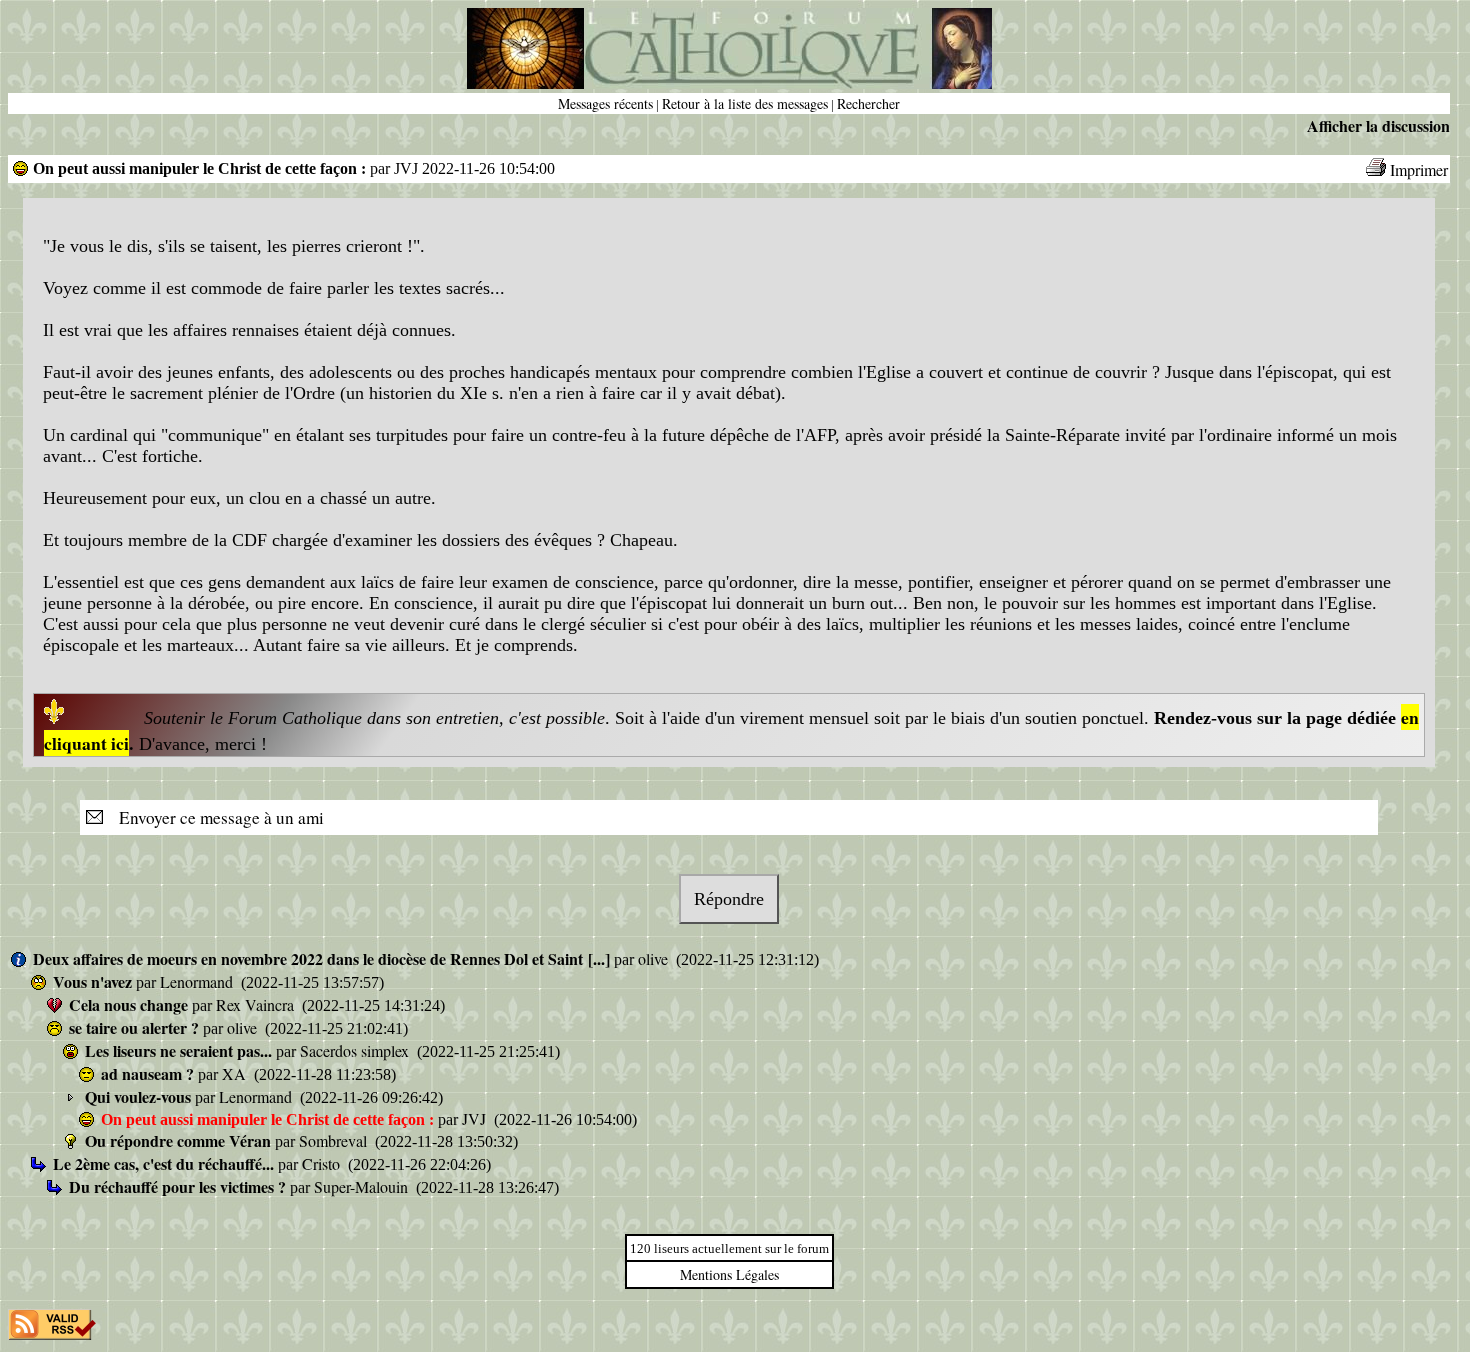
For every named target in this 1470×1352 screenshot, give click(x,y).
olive (655, 958)
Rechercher (868, 103)
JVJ (476, 1118)
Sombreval (335, 1140)
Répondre (729, 899)
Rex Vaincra (257, 1004)
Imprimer (1419, 169)
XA (236, 1073)
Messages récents (605, 103)
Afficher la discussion (1378, 125)
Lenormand (198, 981)
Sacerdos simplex (356, 1050)
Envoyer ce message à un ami (215, 817)
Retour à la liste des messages (745, 103)
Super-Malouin (363, 1186)
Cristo (323, 1163)
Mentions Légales (729, 1274)
